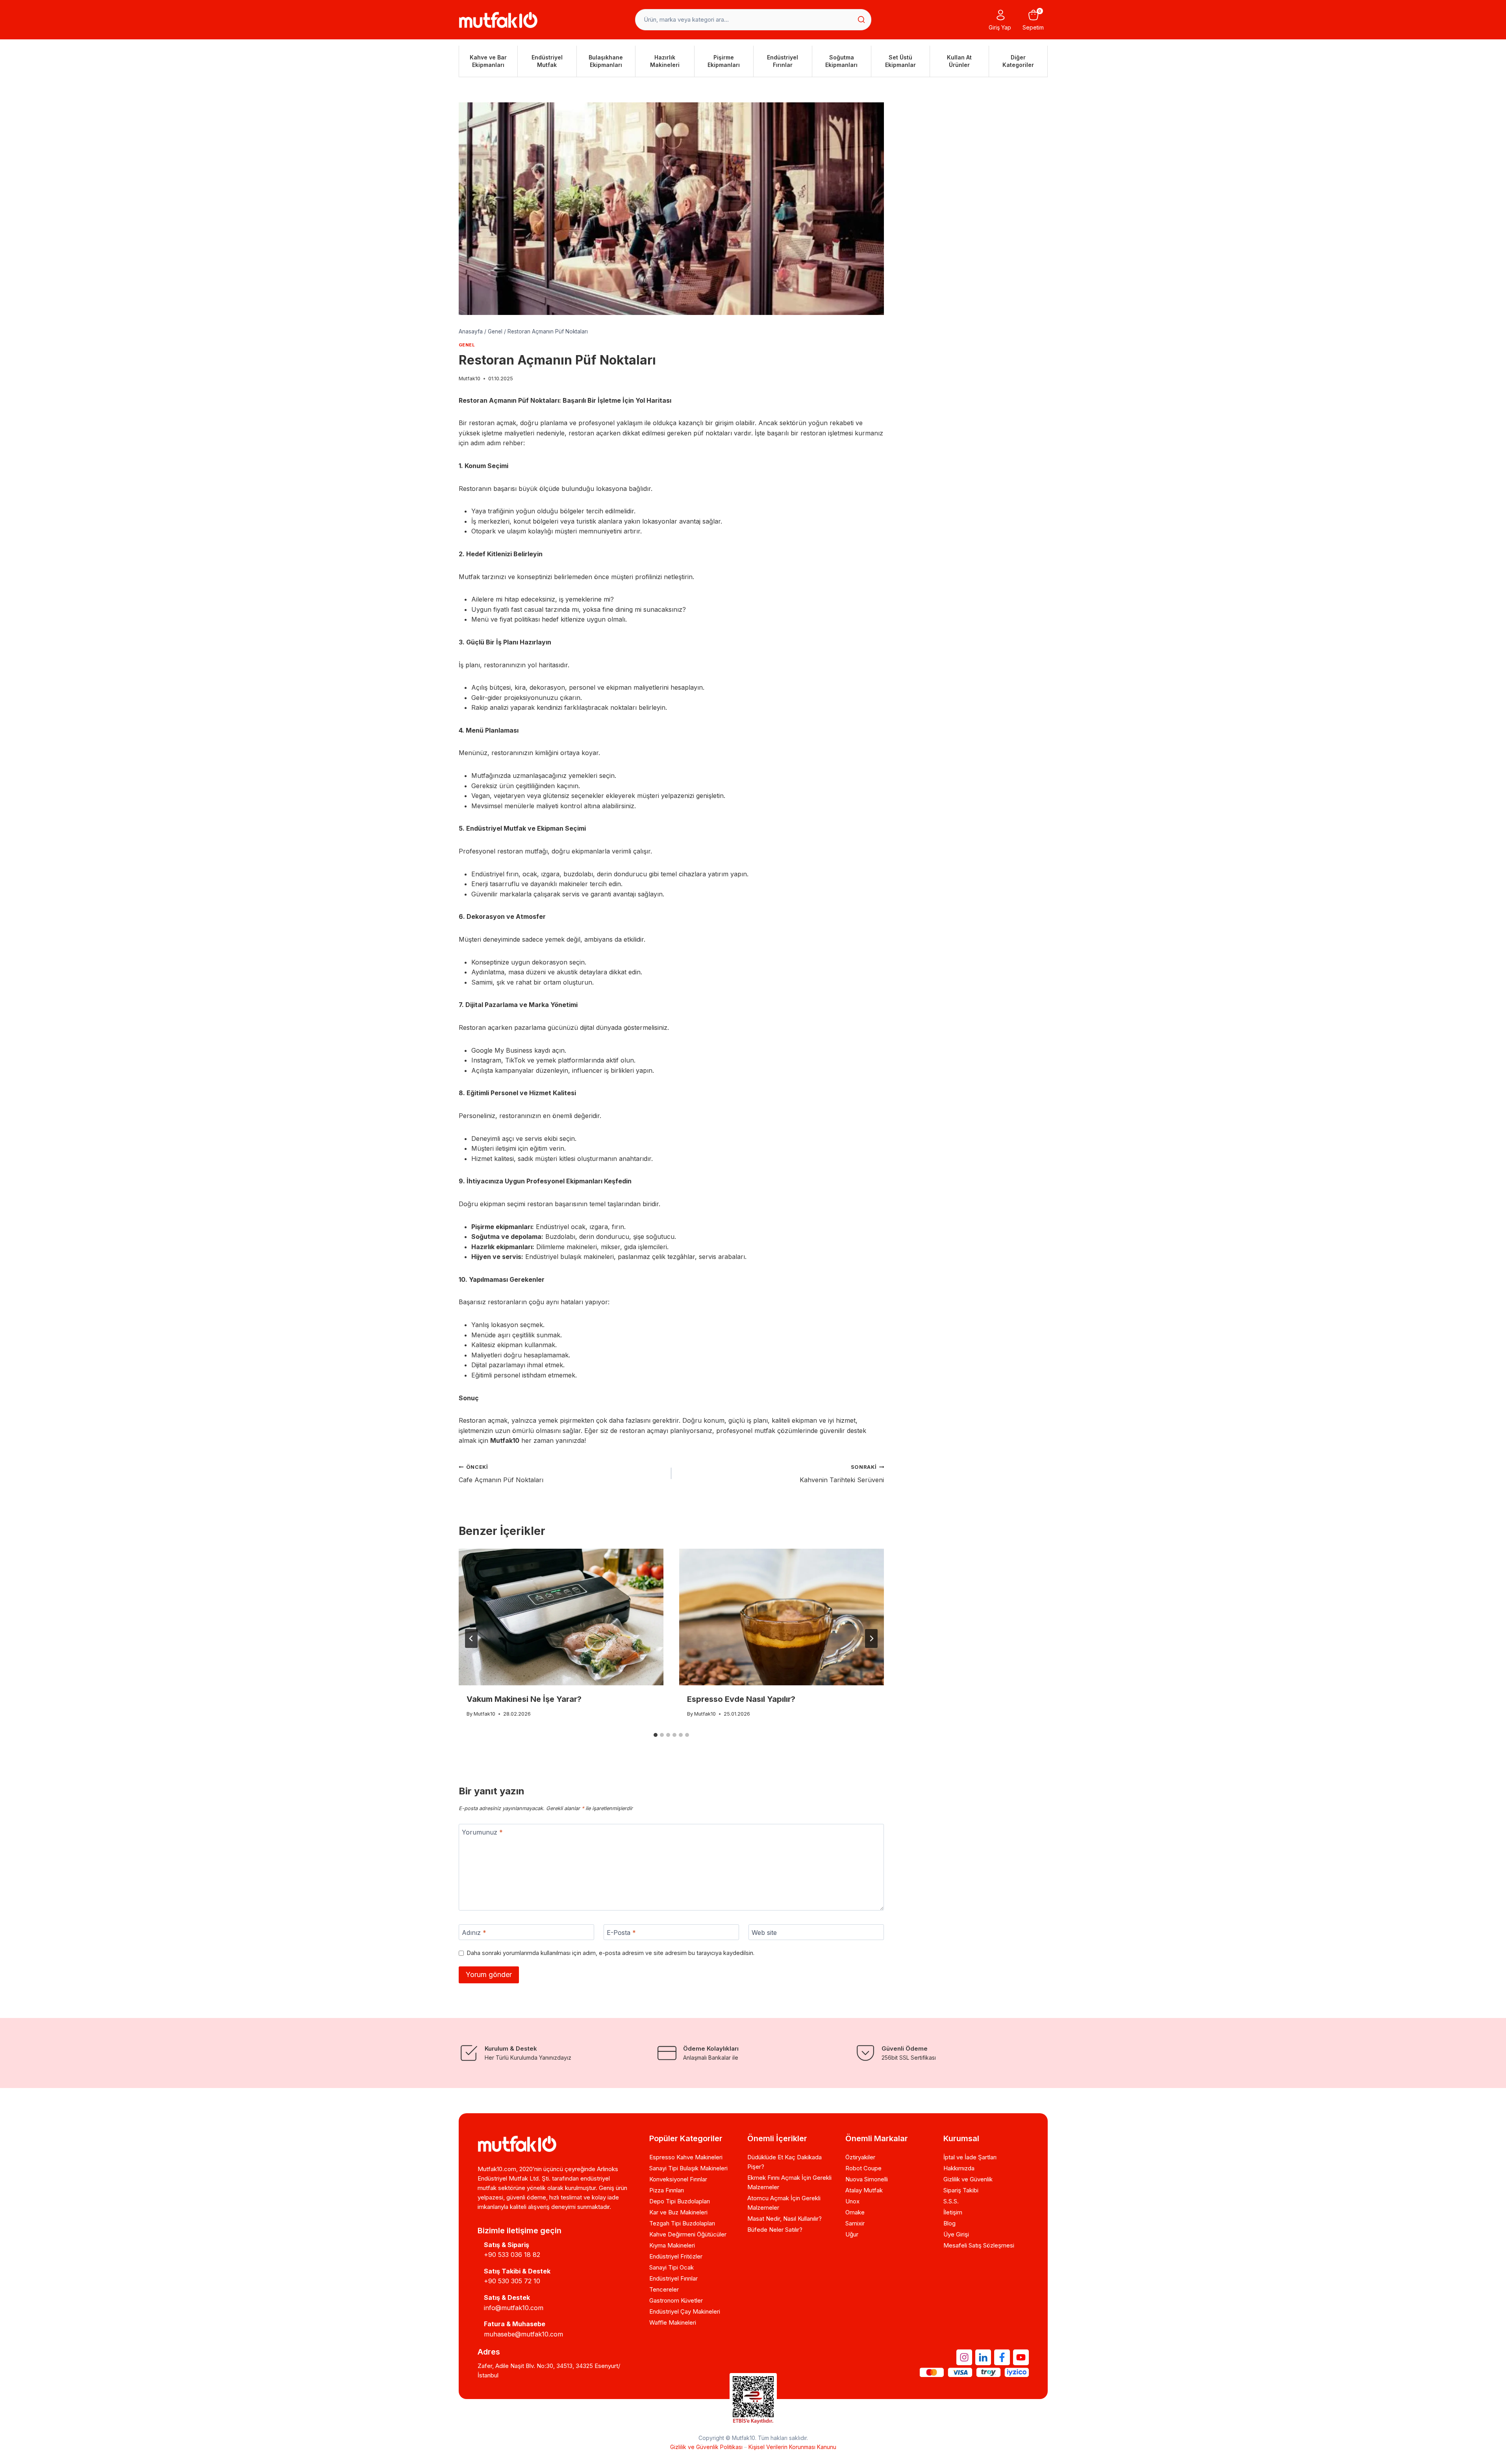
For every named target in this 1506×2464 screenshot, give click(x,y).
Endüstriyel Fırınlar (673, 2278)
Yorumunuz (482, 1832)
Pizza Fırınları (667, 2190)
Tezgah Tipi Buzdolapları (682, 2223)
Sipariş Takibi (961, 2190)
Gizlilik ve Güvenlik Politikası (706, 2447)
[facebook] (1002, 2357)
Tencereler (664, 2289)
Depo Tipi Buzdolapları (680, 2201)
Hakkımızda (959, 2168)
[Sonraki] (871, 1638)
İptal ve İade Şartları (970, 2157)
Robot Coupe (863, 2168)
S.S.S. (951, 2201)
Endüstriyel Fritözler (676, 2256)
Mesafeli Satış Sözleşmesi (979, 2245)
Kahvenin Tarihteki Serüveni (842, 1474)
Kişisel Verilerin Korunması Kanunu (792, 2447)
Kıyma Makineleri (672, 2245)
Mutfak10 (470, 379)
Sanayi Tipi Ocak (671, 2267)
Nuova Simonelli (867, 2179)
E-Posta (621, 1932)
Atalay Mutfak (864, 2190)
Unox (852, 2201)
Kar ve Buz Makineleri (678, 2212)
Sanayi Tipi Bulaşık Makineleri (688, 2168)
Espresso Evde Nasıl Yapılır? (741, 1699)
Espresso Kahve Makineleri (686, 2157)
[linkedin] (983, 2357)
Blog (949, 2223)
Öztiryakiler (860, 2157)
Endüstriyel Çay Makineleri (685, 2311)
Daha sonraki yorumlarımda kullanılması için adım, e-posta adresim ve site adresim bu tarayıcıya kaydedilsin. (611, 1953)
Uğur (852, 2234)
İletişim (953, 2212)
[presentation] (561, 1617)
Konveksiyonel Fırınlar (678, 2179)
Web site (764, 1932)
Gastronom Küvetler (676, 2300)
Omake (855, 2212)
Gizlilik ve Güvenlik (968, 2179)
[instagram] (964, 2357)
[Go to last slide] (471, 1638)
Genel (467, 345)
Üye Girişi (956, 2234)
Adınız (474, 1932)
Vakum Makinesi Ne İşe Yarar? (524, 1699)
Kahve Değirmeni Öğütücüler (688, 2234)
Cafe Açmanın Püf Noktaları (501, 1474)
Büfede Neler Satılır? (775, 2230)
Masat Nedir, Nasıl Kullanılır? (784, 2219)
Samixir (855, 2223)
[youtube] (1021, 2357)
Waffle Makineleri (673, 2322)
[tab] (656, 1735)
